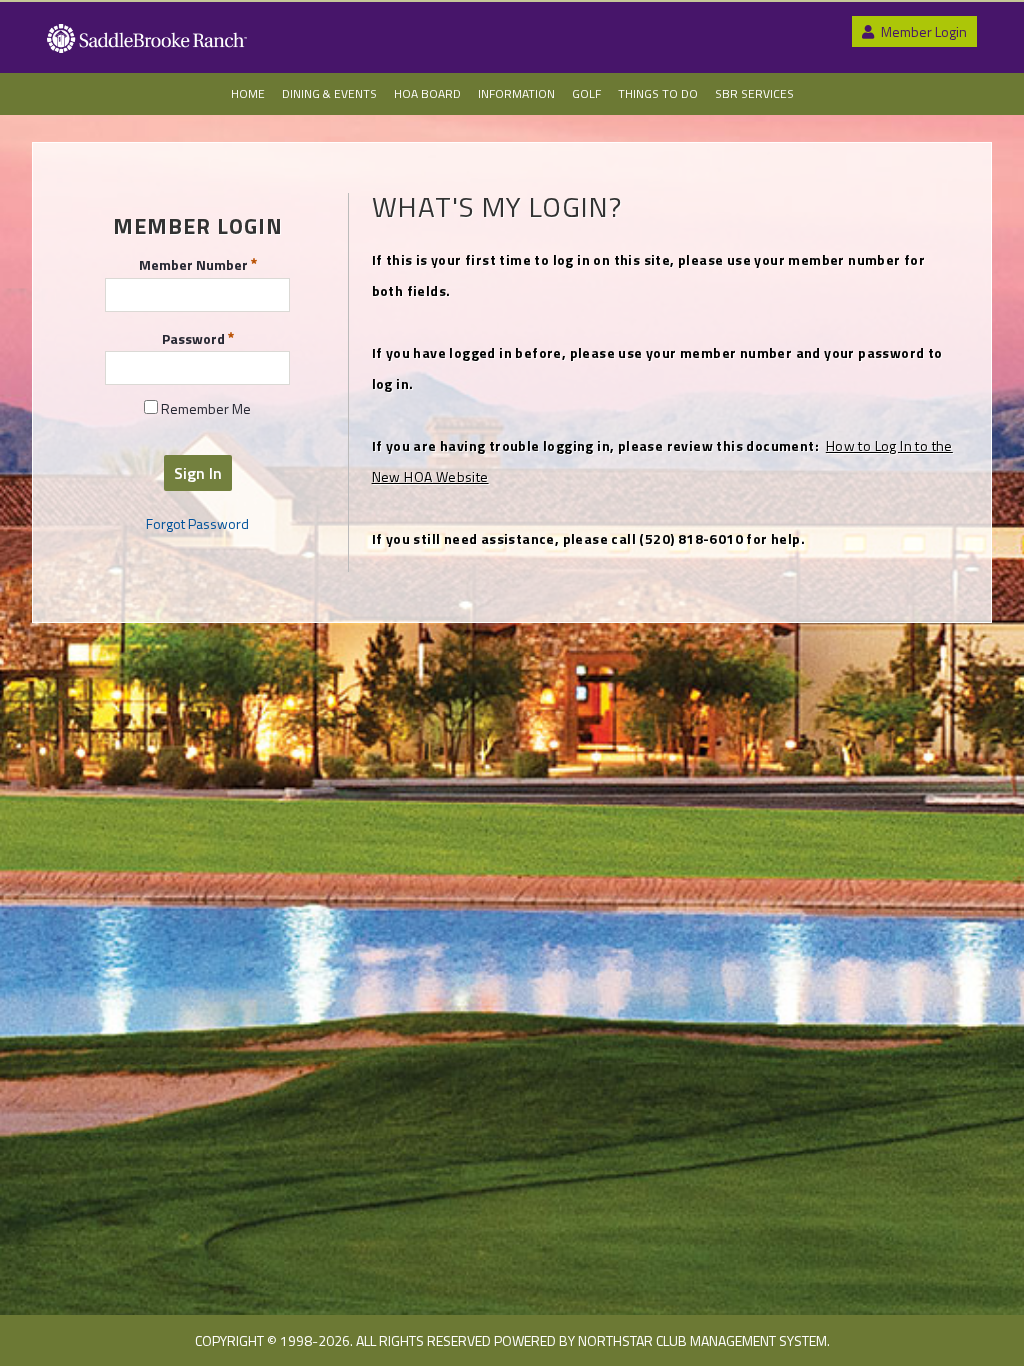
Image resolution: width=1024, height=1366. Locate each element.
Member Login (922, 31)
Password (195, 337)
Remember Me (204, 409)
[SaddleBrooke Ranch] (147, 48)
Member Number (195, 264)
